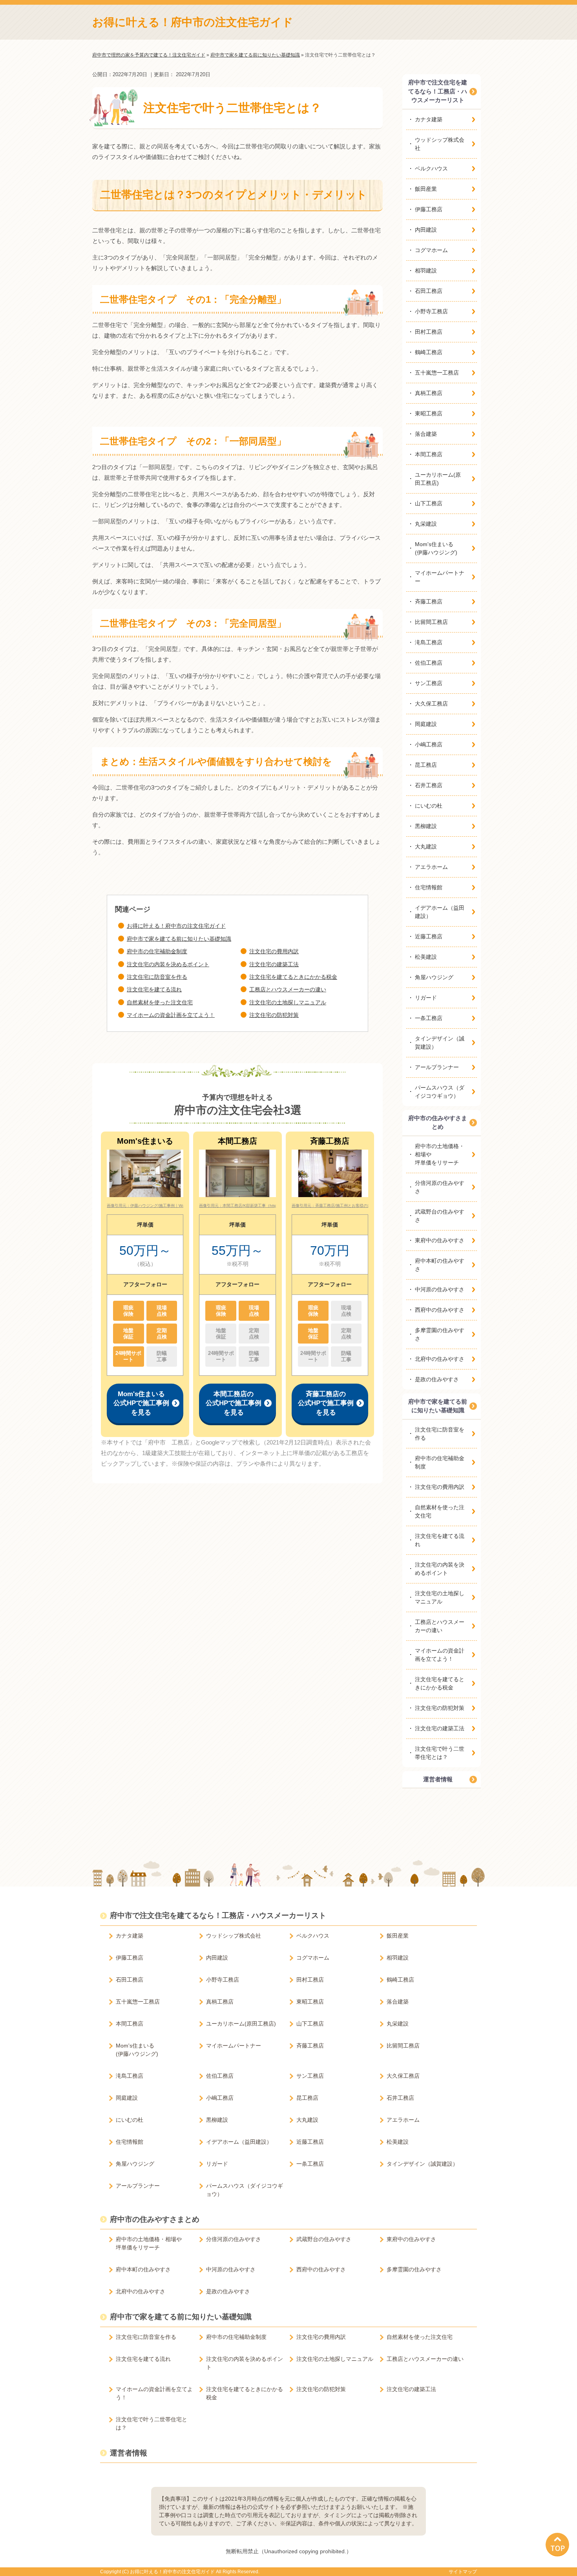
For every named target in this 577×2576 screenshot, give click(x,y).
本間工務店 (429, 454)
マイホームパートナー (440, 577)
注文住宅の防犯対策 (274, 1015)
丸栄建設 (426, 524)
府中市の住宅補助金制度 (157, 951)
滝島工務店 (429, 642)
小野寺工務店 (431, 311)
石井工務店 (429, 785)
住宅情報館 (429, 887)
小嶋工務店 (429, 744)
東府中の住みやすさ (440, 1240)
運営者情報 (438, 1779)
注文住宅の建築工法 (274, 964)
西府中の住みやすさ (440, 1310)
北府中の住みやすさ (440, 1359)
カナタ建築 (429, 119)
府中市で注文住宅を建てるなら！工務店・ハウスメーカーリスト (438, 91)
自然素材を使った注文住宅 (160, 1002)
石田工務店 (429, 291)
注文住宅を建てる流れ (154, 989)
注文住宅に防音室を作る (157, 977)
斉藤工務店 (429, 601)
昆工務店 (426, 765)
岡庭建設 (426, 724)
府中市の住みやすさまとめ (438, 1123)
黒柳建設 (426, 826)
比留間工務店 (431, 622)
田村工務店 (429, 332)
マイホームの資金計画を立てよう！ (171, 1015)
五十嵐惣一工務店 (437, 373)
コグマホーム (431, 250)
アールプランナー (437, 1067)
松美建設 (426, 957)
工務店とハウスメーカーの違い (288, 989)
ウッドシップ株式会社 (440, 144)
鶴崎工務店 (429, 352)
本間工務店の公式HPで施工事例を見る (234, 1403)
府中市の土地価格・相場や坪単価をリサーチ (440, 1154)
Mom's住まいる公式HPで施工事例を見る (141, 1403)
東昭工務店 (429, 413)
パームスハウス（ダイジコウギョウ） (440, 1092)
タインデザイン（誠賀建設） (440, 1043)
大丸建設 (426, 846)
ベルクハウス (431, 168)
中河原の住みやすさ (440, 1289)
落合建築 (426, 434)
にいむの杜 (429, 806)
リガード (426, 998)
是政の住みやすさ (437, 1379)
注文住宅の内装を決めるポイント (168, 964)
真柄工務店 (429, 393)
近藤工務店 (429, 936)
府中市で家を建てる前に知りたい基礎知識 (179, 939)
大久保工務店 (431, 704)
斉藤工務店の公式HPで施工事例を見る (326, 1403)
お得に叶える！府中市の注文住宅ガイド (193, 22)
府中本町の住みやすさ (440, 1265)
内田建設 (426, 230)
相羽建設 (426, 271)
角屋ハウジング (434, 977)
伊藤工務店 (429, 209)
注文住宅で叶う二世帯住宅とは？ (440, 1753)
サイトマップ (463, 2572)
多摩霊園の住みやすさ (440, 1334)
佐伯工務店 (429, 663)
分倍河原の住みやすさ (440, 1187)
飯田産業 (426, 189)
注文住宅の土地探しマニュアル (288, 1002)
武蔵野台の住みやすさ (440, 1216)
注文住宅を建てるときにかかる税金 (293, 977)
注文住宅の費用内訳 (274, 951)
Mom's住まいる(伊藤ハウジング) (436, 548)
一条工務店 (429, 1018)
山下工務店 (429, 503)
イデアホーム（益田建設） (440, 912)
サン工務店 (429, 683)
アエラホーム (431, 867)
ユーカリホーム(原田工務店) (438, 479)
